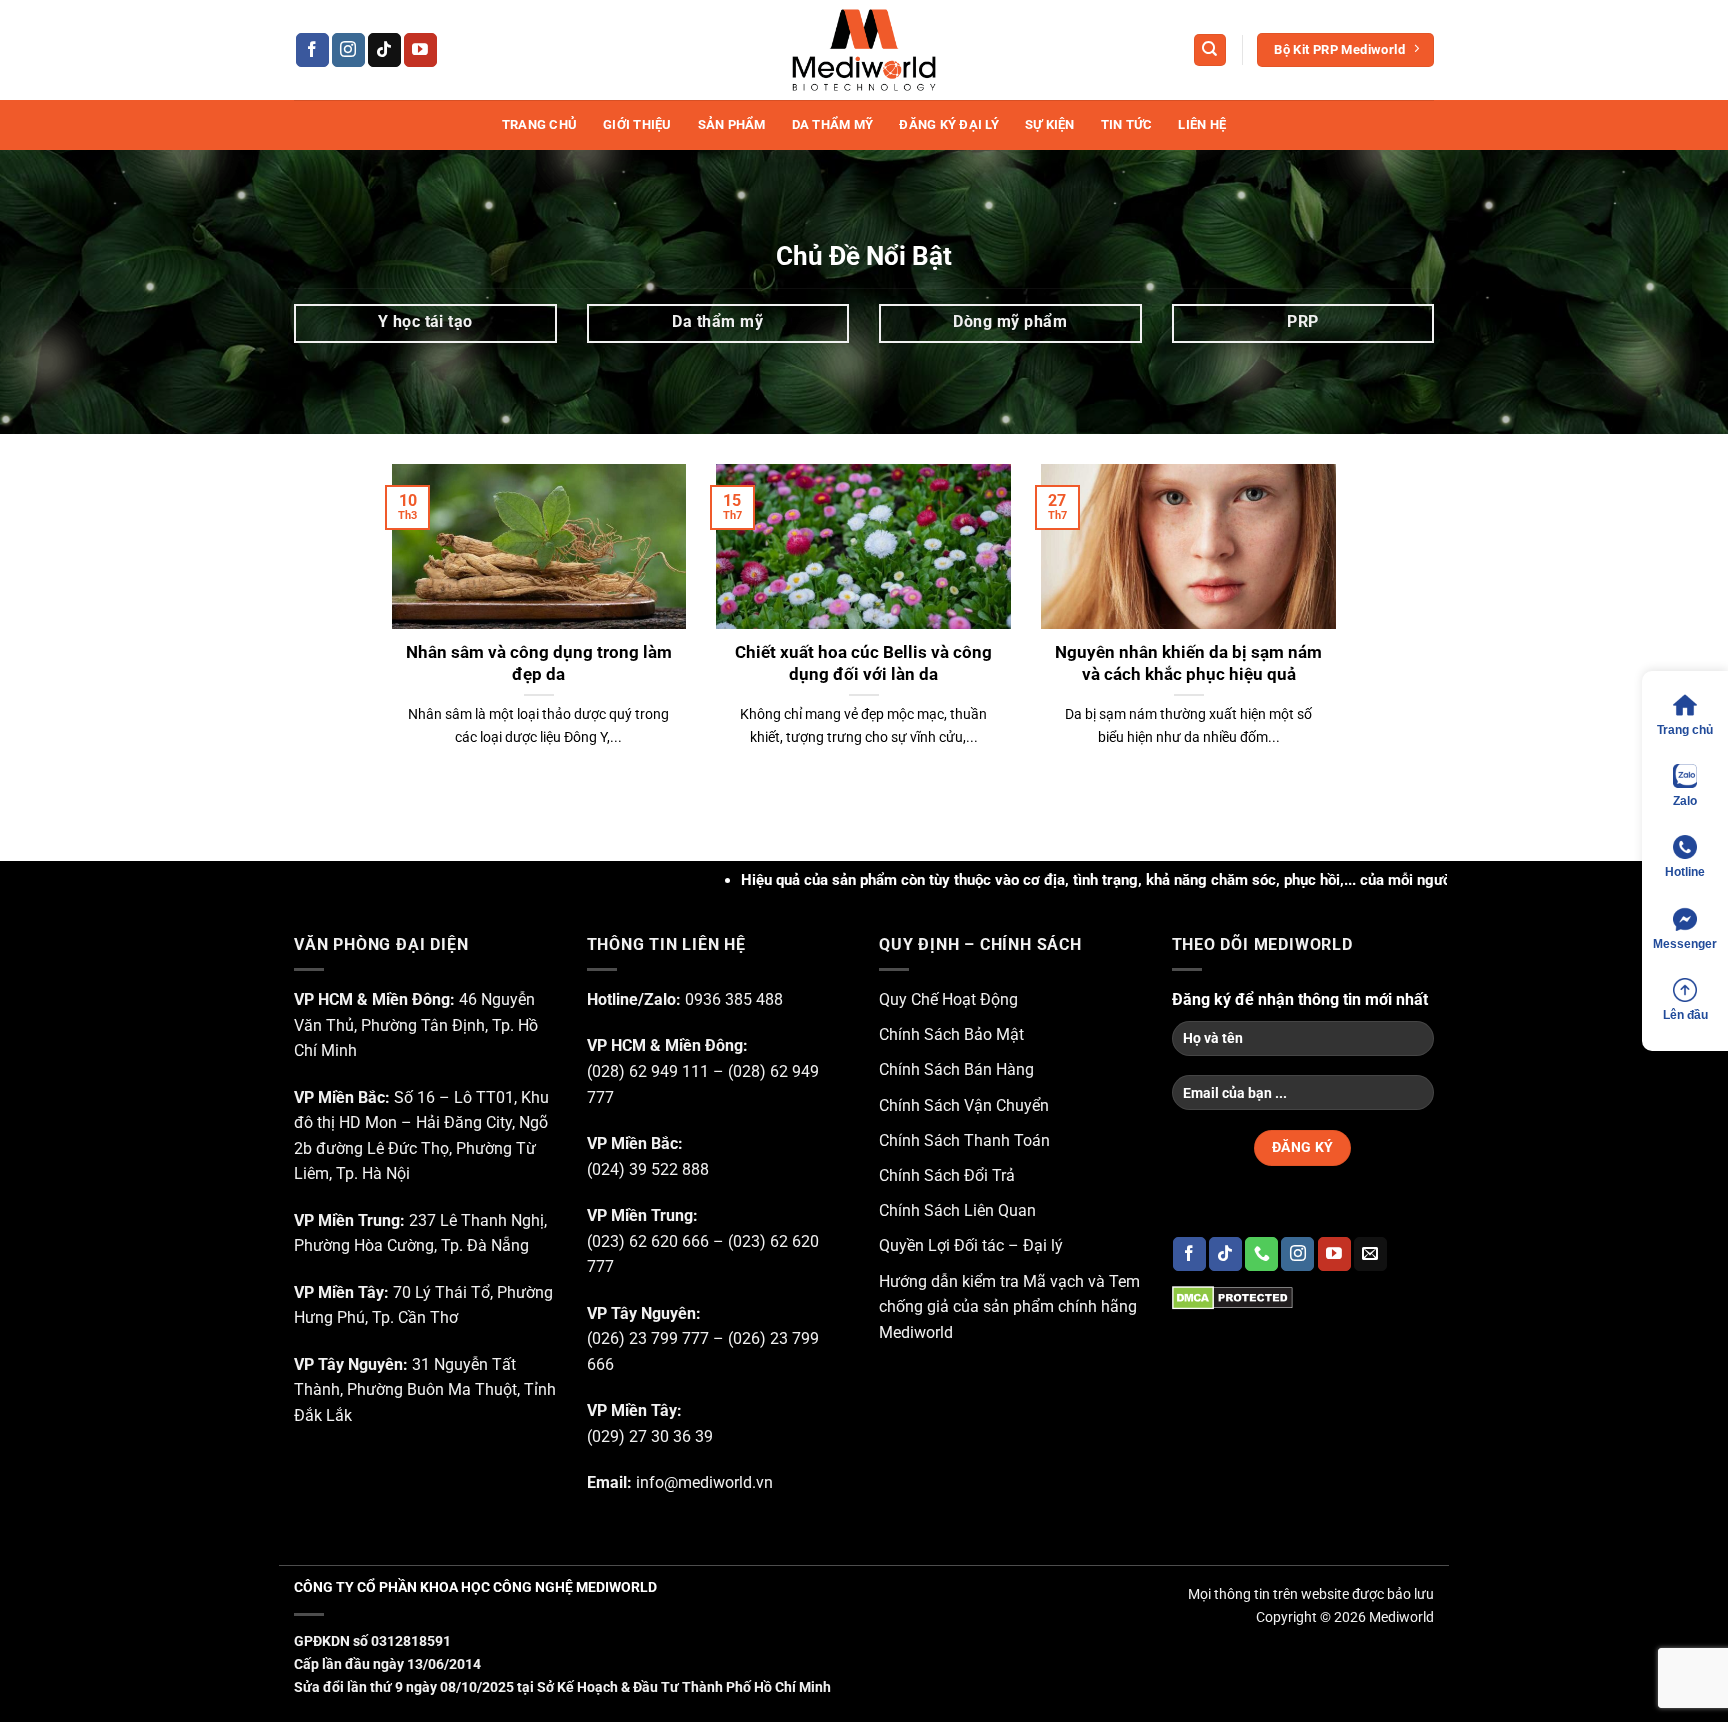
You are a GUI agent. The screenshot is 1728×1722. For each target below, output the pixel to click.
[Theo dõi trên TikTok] (384, 50)
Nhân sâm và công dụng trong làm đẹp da (539, 663)
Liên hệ (1202, 124)
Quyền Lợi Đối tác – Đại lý (971, 1245)
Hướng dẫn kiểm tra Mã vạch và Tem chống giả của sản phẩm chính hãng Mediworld (1009, 1307)
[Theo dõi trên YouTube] (420, 50)
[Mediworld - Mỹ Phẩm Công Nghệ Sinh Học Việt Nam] (864, 50)
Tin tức (1127, 124)
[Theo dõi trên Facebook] (312, 50)
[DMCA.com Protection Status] (1232, 1296)
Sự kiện (1050, 124)
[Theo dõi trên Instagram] (348, 50)
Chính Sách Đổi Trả (947, 1175)
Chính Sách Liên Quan (957, 1210)
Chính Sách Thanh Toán (964, 1140)
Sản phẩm (732, 124)
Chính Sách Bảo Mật (951, 1034)
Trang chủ (539, 124)
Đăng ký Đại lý (949, 124)
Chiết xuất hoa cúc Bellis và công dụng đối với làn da (863, 663)
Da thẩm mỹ (833, 124)
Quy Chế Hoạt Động (948, 999)
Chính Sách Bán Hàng (956, 1069)
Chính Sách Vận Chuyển (964, 1105)
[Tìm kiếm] (1210, 50)
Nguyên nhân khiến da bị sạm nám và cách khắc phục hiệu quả (1188, 663)
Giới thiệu (637, 124)
